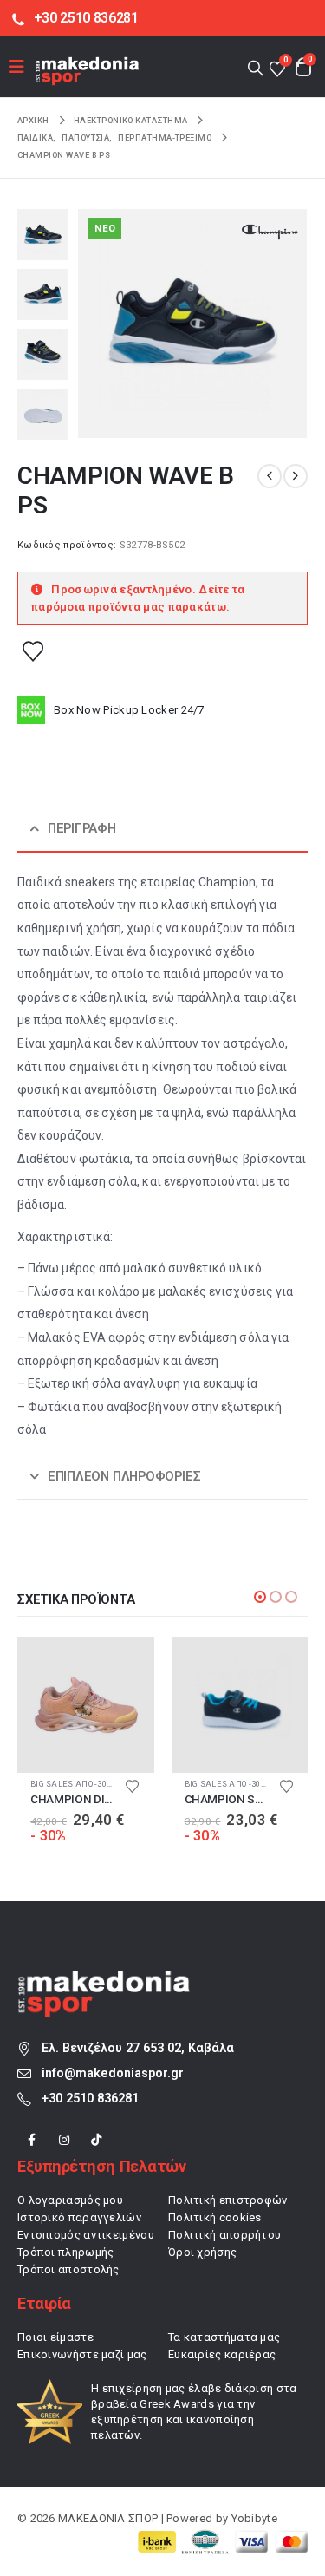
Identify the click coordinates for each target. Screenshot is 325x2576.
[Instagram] (64, 2139)
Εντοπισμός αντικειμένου (86, 2235)
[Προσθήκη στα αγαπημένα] (33, 651)
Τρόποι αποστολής (68, 2269)
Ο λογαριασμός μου (70, 2200)
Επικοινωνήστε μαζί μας (82, 2354)
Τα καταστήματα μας (224, 2337)
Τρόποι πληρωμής (66, 2252)
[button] (255, 67)
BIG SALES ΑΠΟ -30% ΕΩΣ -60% (90, 1784)
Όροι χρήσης (202, 2252)
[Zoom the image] (104, 1980)
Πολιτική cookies (215, 2217)
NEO (105, 229)
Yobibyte (254, 2518)
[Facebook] (32, 2139)
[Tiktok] (97, 2139)
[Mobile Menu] (22, 67)
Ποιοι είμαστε (55, 2337)
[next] (296, 476)
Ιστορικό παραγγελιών (79, 2217)
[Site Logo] (88, 71)
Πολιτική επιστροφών (228, 2200)
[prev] (270, 476)
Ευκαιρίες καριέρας (222, 2354)
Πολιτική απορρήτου (224, 2235)
